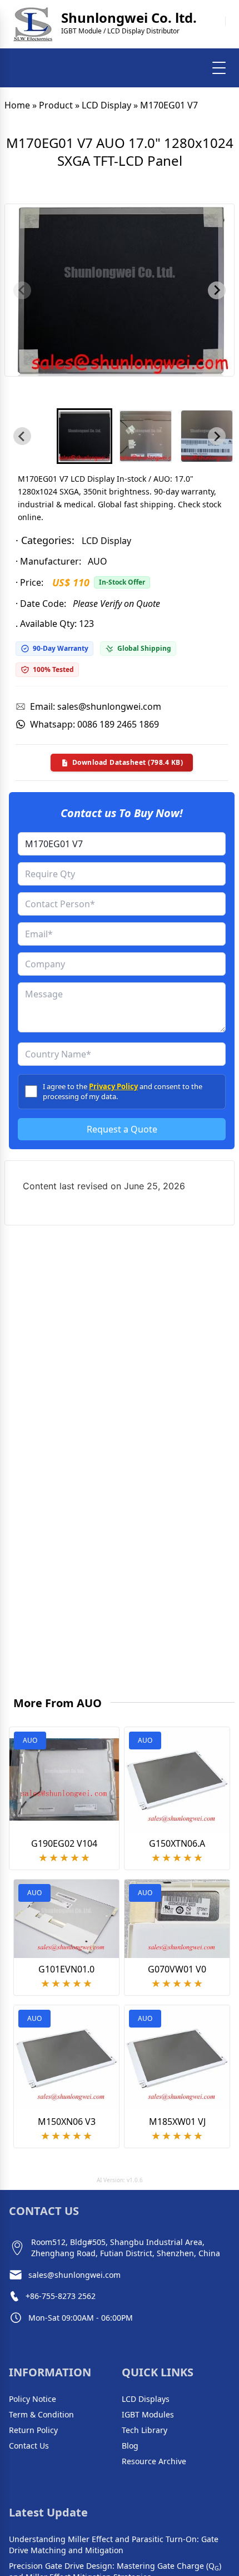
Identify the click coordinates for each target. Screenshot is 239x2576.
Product (56, 105)
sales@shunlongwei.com (74, 2275)
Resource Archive (154, 2461)
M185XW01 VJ (177, 2122)
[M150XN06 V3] (66, 2058)
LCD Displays (146, 2399)
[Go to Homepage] (33, 24)
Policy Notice (33, 2399)
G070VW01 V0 (177, 1969)
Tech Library (145, 2430)
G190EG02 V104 (64, 1843)
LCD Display (106, 105)
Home (17, 105)
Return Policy (33, 2430)
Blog (130, 2446)
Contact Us (29, 2446)
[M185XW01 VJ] (177, 2058)
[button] (84, 436)
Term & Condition (41, 2414)
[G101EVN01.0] (66, 1919)
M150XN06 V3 (67, 2122)
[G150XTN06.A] (177, 1780)
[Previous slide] (22, 290)
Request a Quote (122, 1129)
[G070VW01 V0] (177, 1919)
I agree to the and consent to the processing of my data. (123, 1091)
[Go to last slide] (22, 436)
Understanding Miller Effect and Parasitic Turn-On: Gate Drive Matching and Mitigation (114, 2545)
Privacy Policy (113, 1086)
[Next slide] (217, 290)
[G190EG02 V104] (64, 1779)
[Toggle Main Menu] (219, 68)
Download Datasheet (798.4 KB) (128, 762)
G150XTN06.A (177, 1843)
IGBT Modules (148, 2414)
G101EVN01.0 (66, 1969)
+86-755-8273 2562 (61, 2296)
